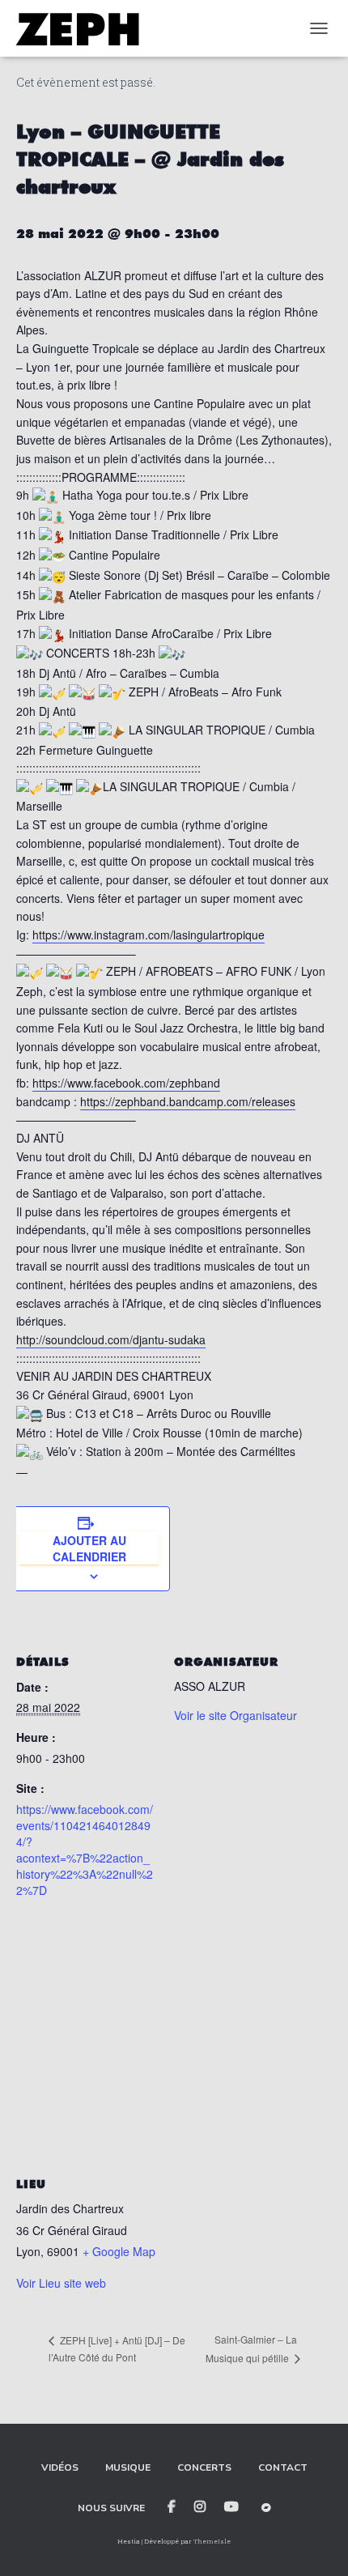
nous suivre (111, 2508)
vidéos (60, 2467)
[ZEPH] (83, 28)
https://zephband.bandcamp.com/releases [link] (188, 1101)
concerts (204, 2467)
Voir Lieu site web (61, 2283)
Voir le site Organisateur (236, 1715)
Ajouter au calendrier (89, 1548)
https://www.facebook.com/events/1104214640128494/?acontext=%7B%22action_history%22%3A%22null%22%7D (85, 1850)
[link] (126, 1083)
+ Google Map (119, 2251)
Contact (283, 2467)
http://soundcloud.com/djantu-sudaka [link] (111, 1339)
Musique (128, 2467)
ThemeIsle (212, 2541)
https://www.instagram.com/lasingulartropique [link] (149, 935)
